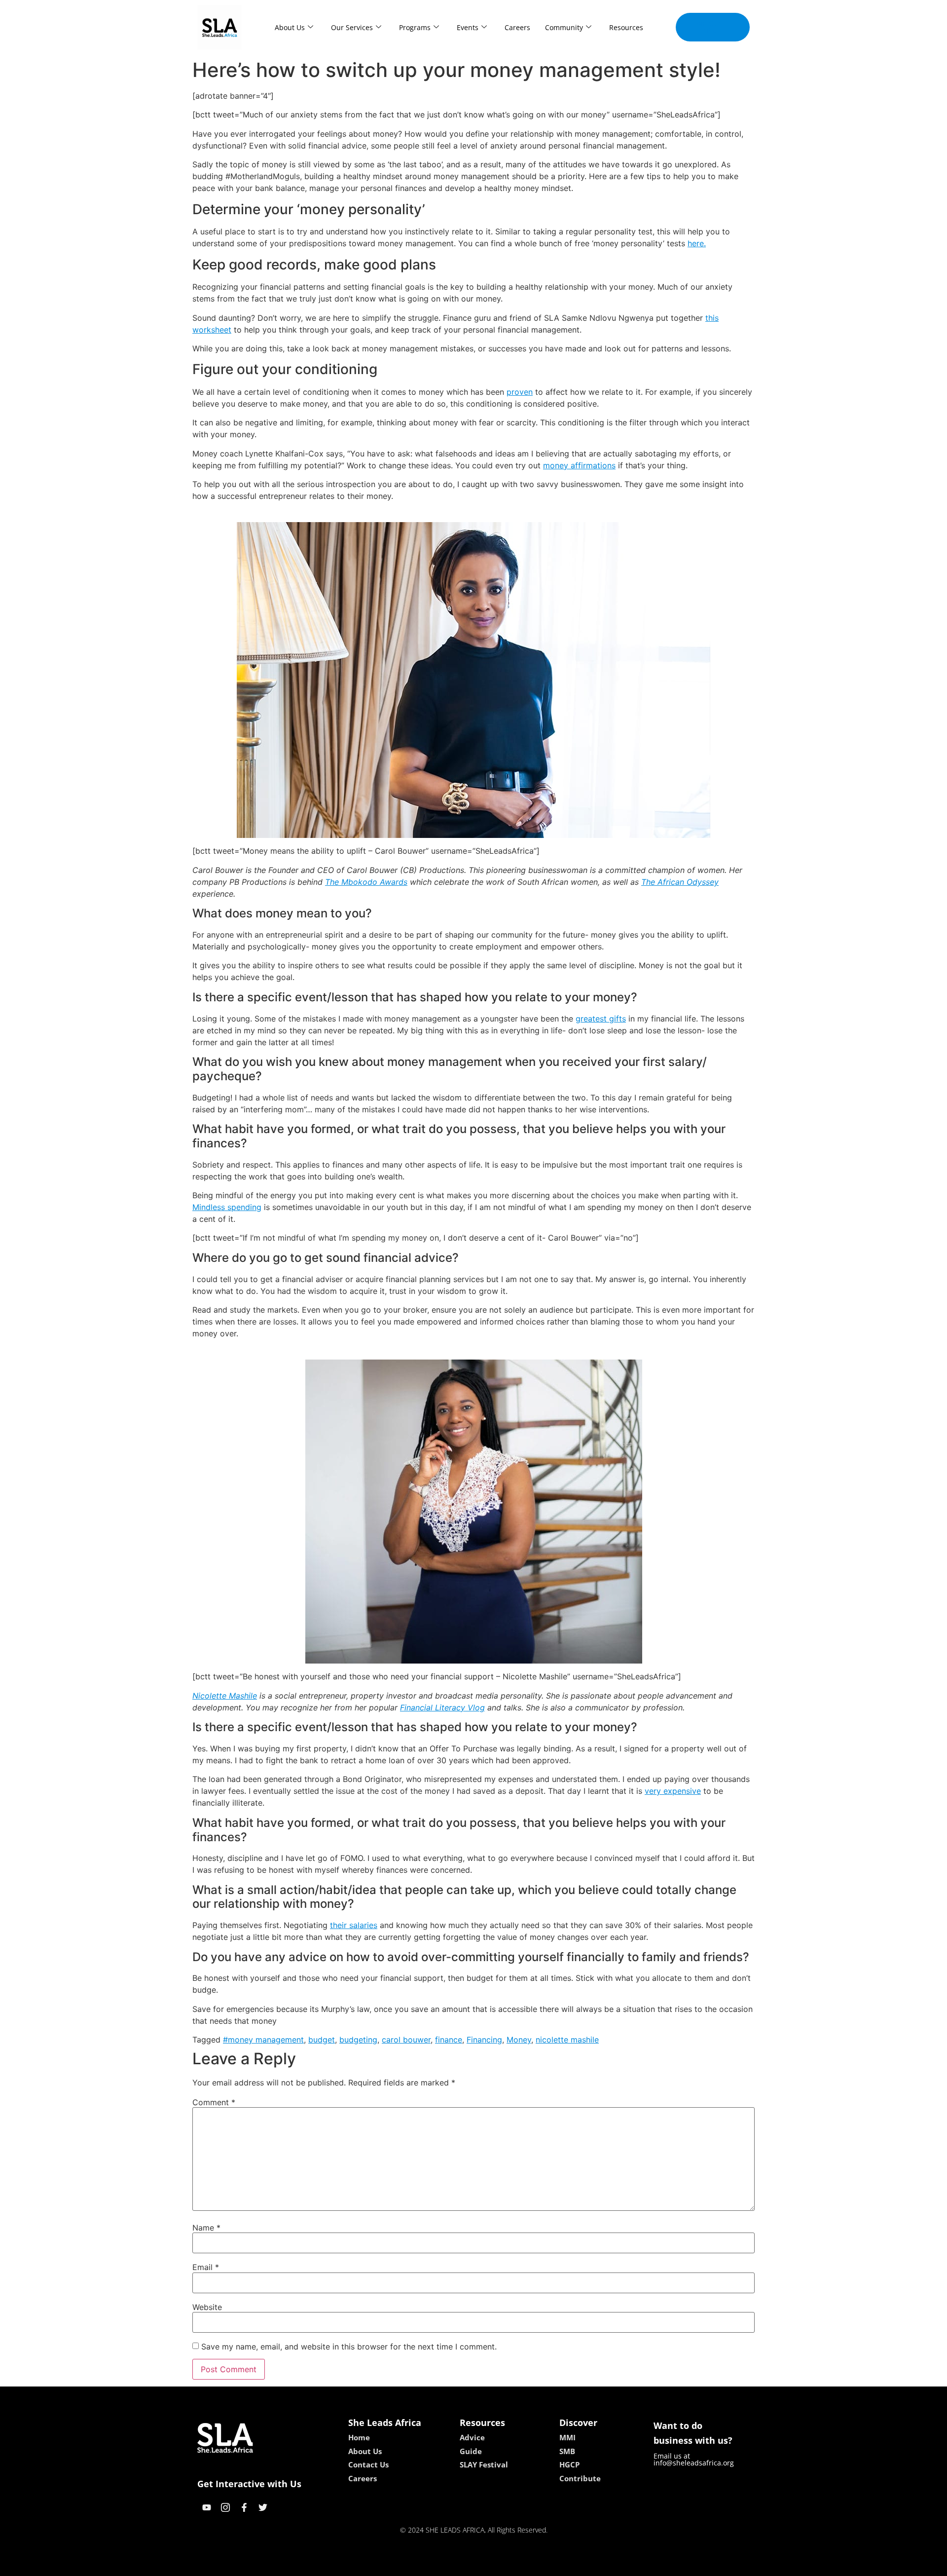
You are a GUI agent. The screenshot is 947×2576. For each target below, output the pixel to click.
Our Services (352, 27)
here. (697, 243)
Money (519, 2040)
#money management (263, 2040)
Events (468, 27)
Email (206, 2267)
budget (322, 2040)
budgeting (358, 2040)
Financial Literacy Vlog (442, 1707)
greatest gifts (601, 1019)
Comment (214, 2102)
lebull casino (447, 2565)
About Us (290, 27)
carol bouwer (406, 2040)
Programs (415, 27)
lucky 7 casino (500, 2565)
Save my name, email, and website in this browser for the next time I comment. (349, 2347)
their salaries (354, 1925)
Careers (517, 27)
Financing (484, 2040)
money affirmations (579, 465)
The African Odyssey (680, 882)
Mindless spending (227, 1207)
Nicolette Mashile (225, 1696)
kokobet (406, 2565)
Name (206, 2228)
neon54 (543, 2565)
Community (564, 27)
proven (520, 392)
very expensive (673, 1791)
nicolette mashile (567, 2040)
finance (449, 2040)
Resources (626, 27)
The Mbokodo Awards (366, 882)
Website (207, 2307)
